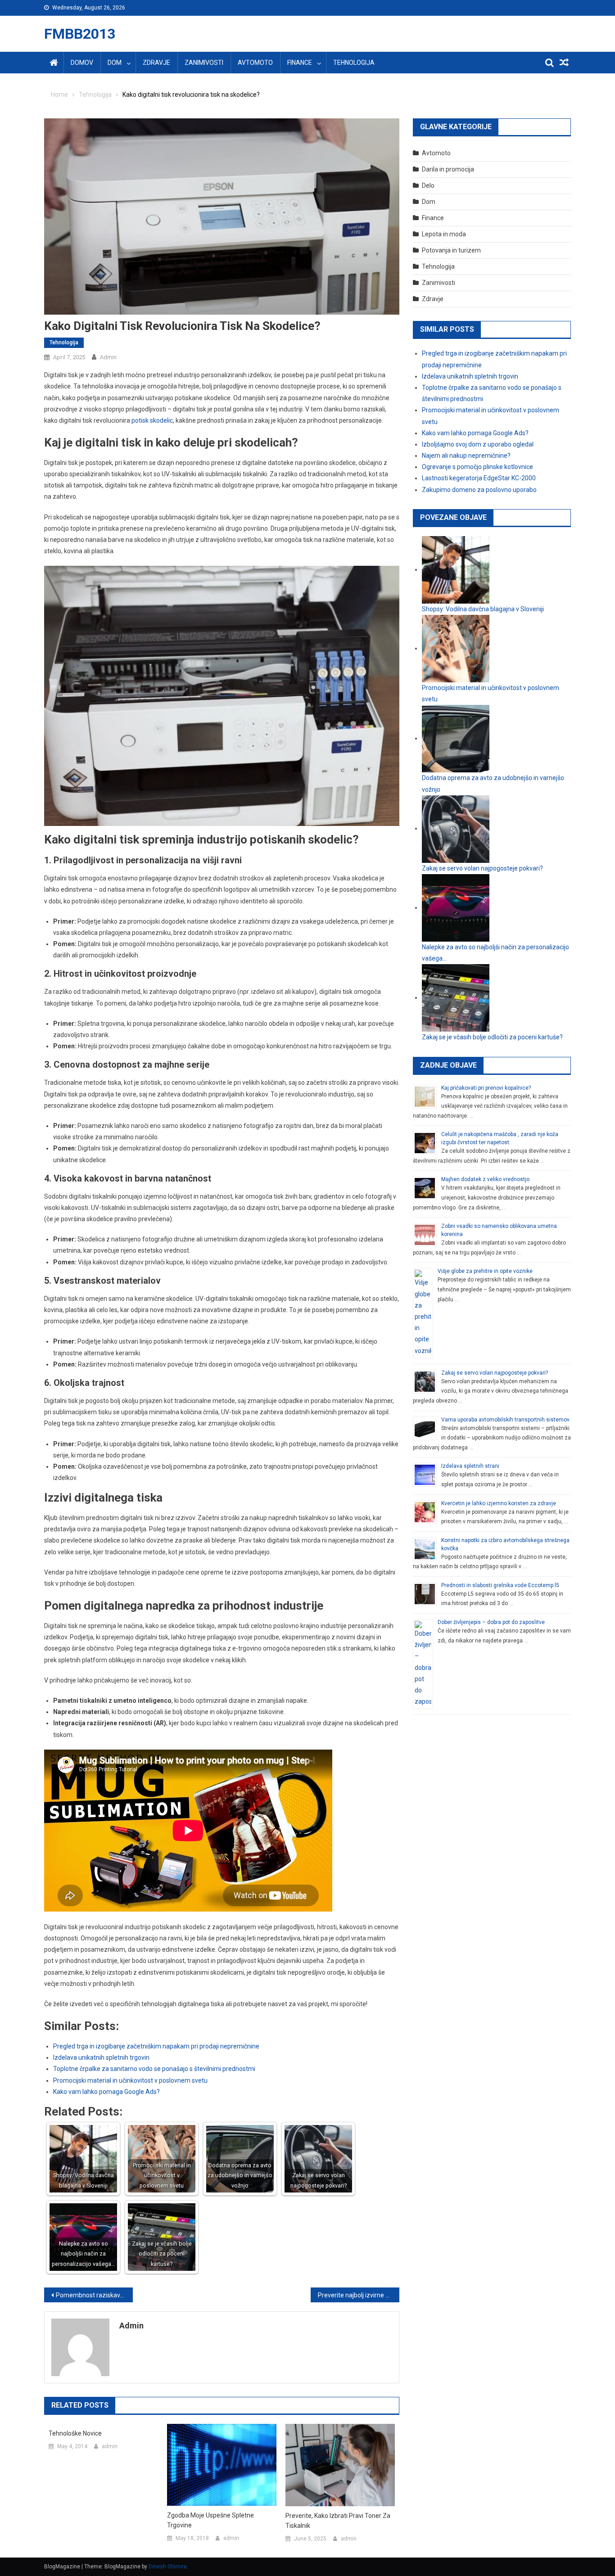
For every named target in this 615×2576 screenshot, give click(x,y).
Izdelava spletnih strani (470, 1466)
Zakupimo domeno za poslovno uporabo (479, 490)
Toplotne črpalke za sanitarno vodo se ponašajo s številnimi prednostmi (154, 2069)
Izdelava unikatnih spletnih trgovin (101, 2057)
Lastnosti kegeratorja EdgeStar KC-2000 (479, 478)
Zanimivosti (204, 63)
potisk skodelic (152, 420)
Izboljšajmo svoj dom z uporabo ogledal (478, 444)
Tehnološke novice (75, 2433)
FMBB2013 (80, 34)
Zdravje (156, 63)
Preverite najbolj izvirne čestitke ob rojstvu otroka (359, 2295)
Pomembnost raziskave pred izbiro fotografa (94, 2295)
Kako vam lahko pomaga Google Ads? (106, 2092)
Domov (82, 63)
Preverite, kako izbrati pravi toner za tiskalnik (338, 2521)
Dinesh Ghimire (168, 2567)
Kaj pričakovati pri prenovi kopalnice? (486, 1088)
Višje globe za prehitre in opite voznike (485, 1271)
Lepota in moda (444, 234)
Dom (115, 63)
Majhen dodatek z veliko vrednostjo (485, 1179)
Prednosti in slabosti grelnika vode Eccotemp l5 (500, 1585)
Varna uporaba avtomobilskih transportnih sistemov (505, 1420)
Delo (428, 185)
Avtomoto (255, 63)
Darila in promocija (448, 169)
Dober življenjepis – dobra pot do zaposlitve (491, 1622)
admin (108, 357)
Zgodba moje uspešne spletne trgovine (210, 2520)
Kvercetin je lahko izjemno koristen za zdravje (499, 1503)
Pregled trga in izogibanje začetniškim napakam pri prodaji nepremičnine (156, 2046)
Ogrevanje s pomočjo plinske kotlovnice (477, 467)
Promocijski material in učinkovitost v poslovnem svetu (130, 2080)
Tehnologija (354, 63)
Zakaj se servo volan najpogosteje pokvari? (495, 1373)
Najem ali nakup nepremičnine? (466, 456)
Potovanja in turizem (451, 250)
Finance (300, 63)
